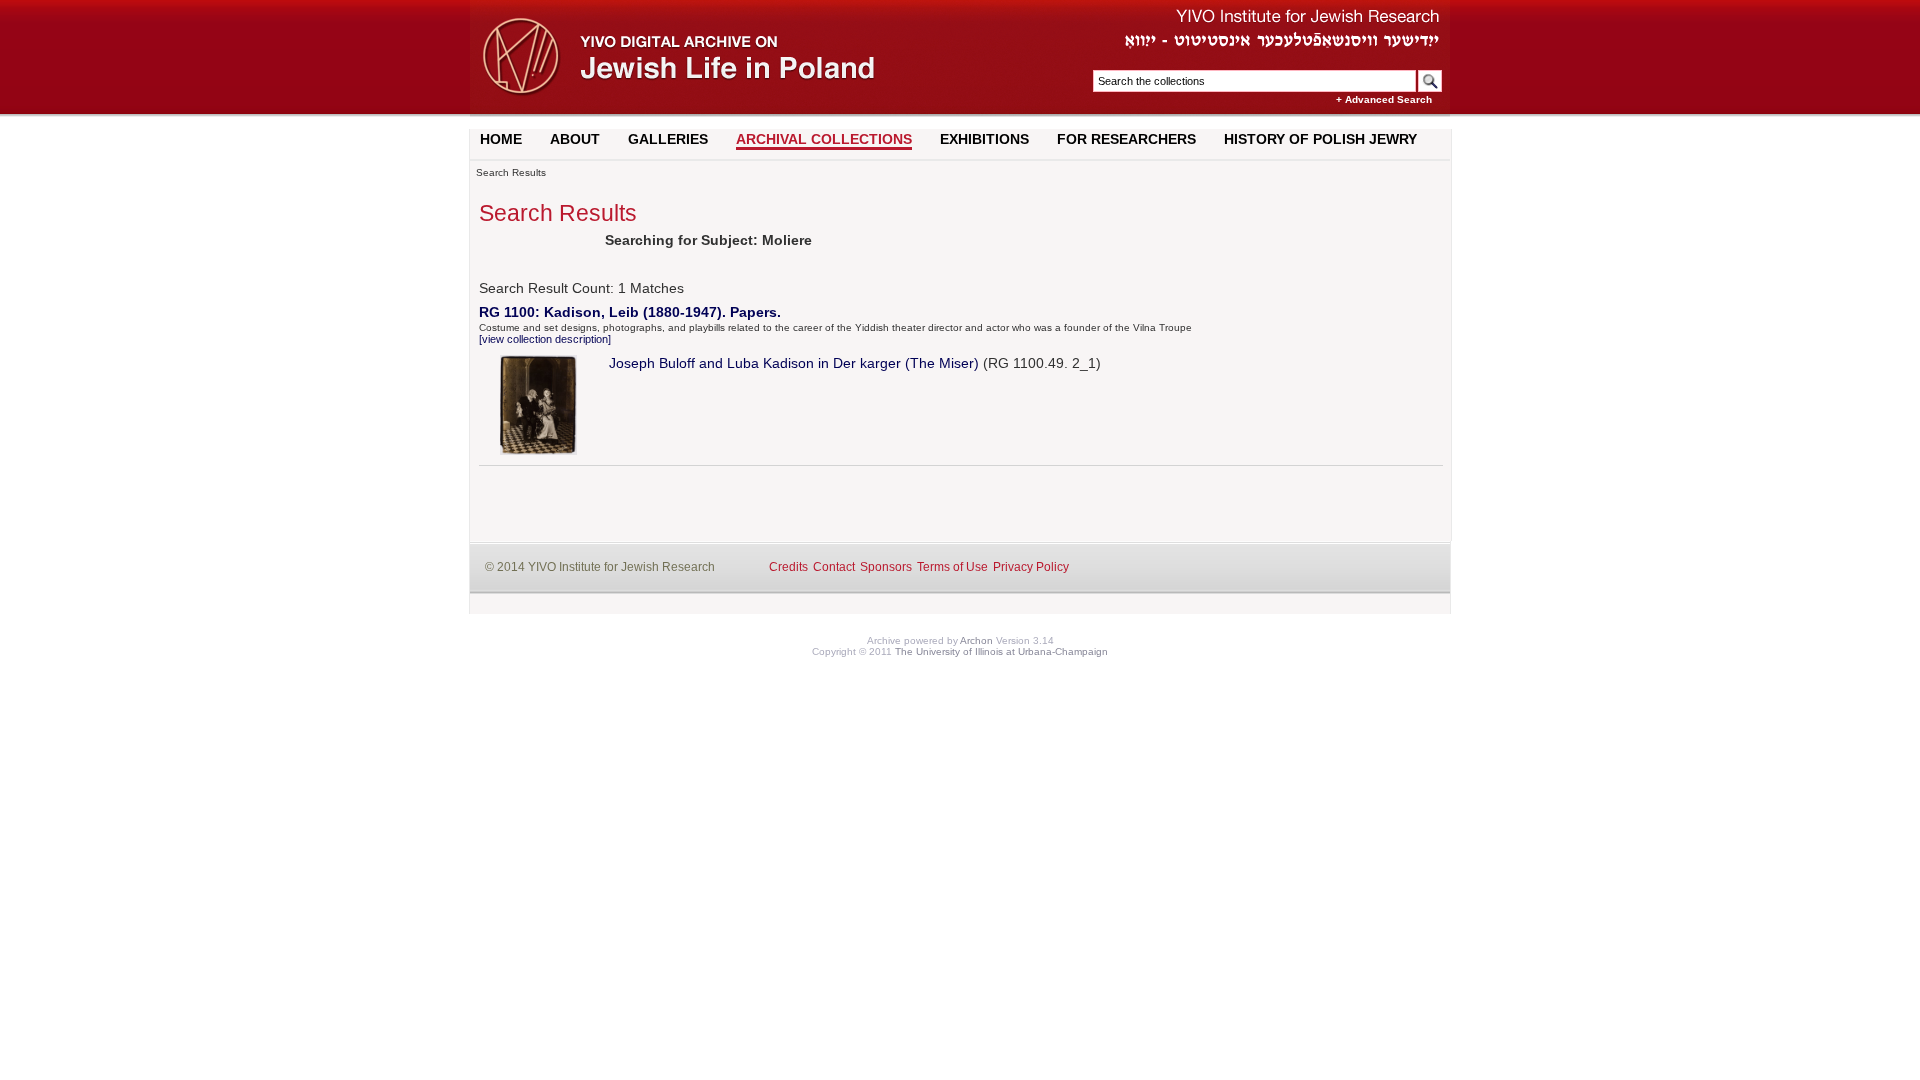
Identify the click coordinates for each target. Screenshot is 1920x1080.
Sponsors (886, 567)
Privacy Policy (1031, 567)
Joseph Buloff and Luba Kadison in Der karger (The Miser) (794, 363)
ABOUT (575, 139)
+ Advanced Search (1384, 99)
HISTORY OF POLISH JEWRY (1320, 139)
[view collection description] (545, 339)
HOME (501, 139)
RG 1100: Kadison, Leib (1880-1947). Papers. (630, 312)
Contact (834, 567)
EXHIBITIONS (984, 139)
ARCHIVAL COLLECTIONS (824, 139)
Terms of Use (952, 567)
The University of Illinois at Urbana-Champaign (1001, 651)
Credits (788, 567)
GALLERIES (668, 139)
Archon (976, 640)
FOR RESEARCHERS (1126, 139)
